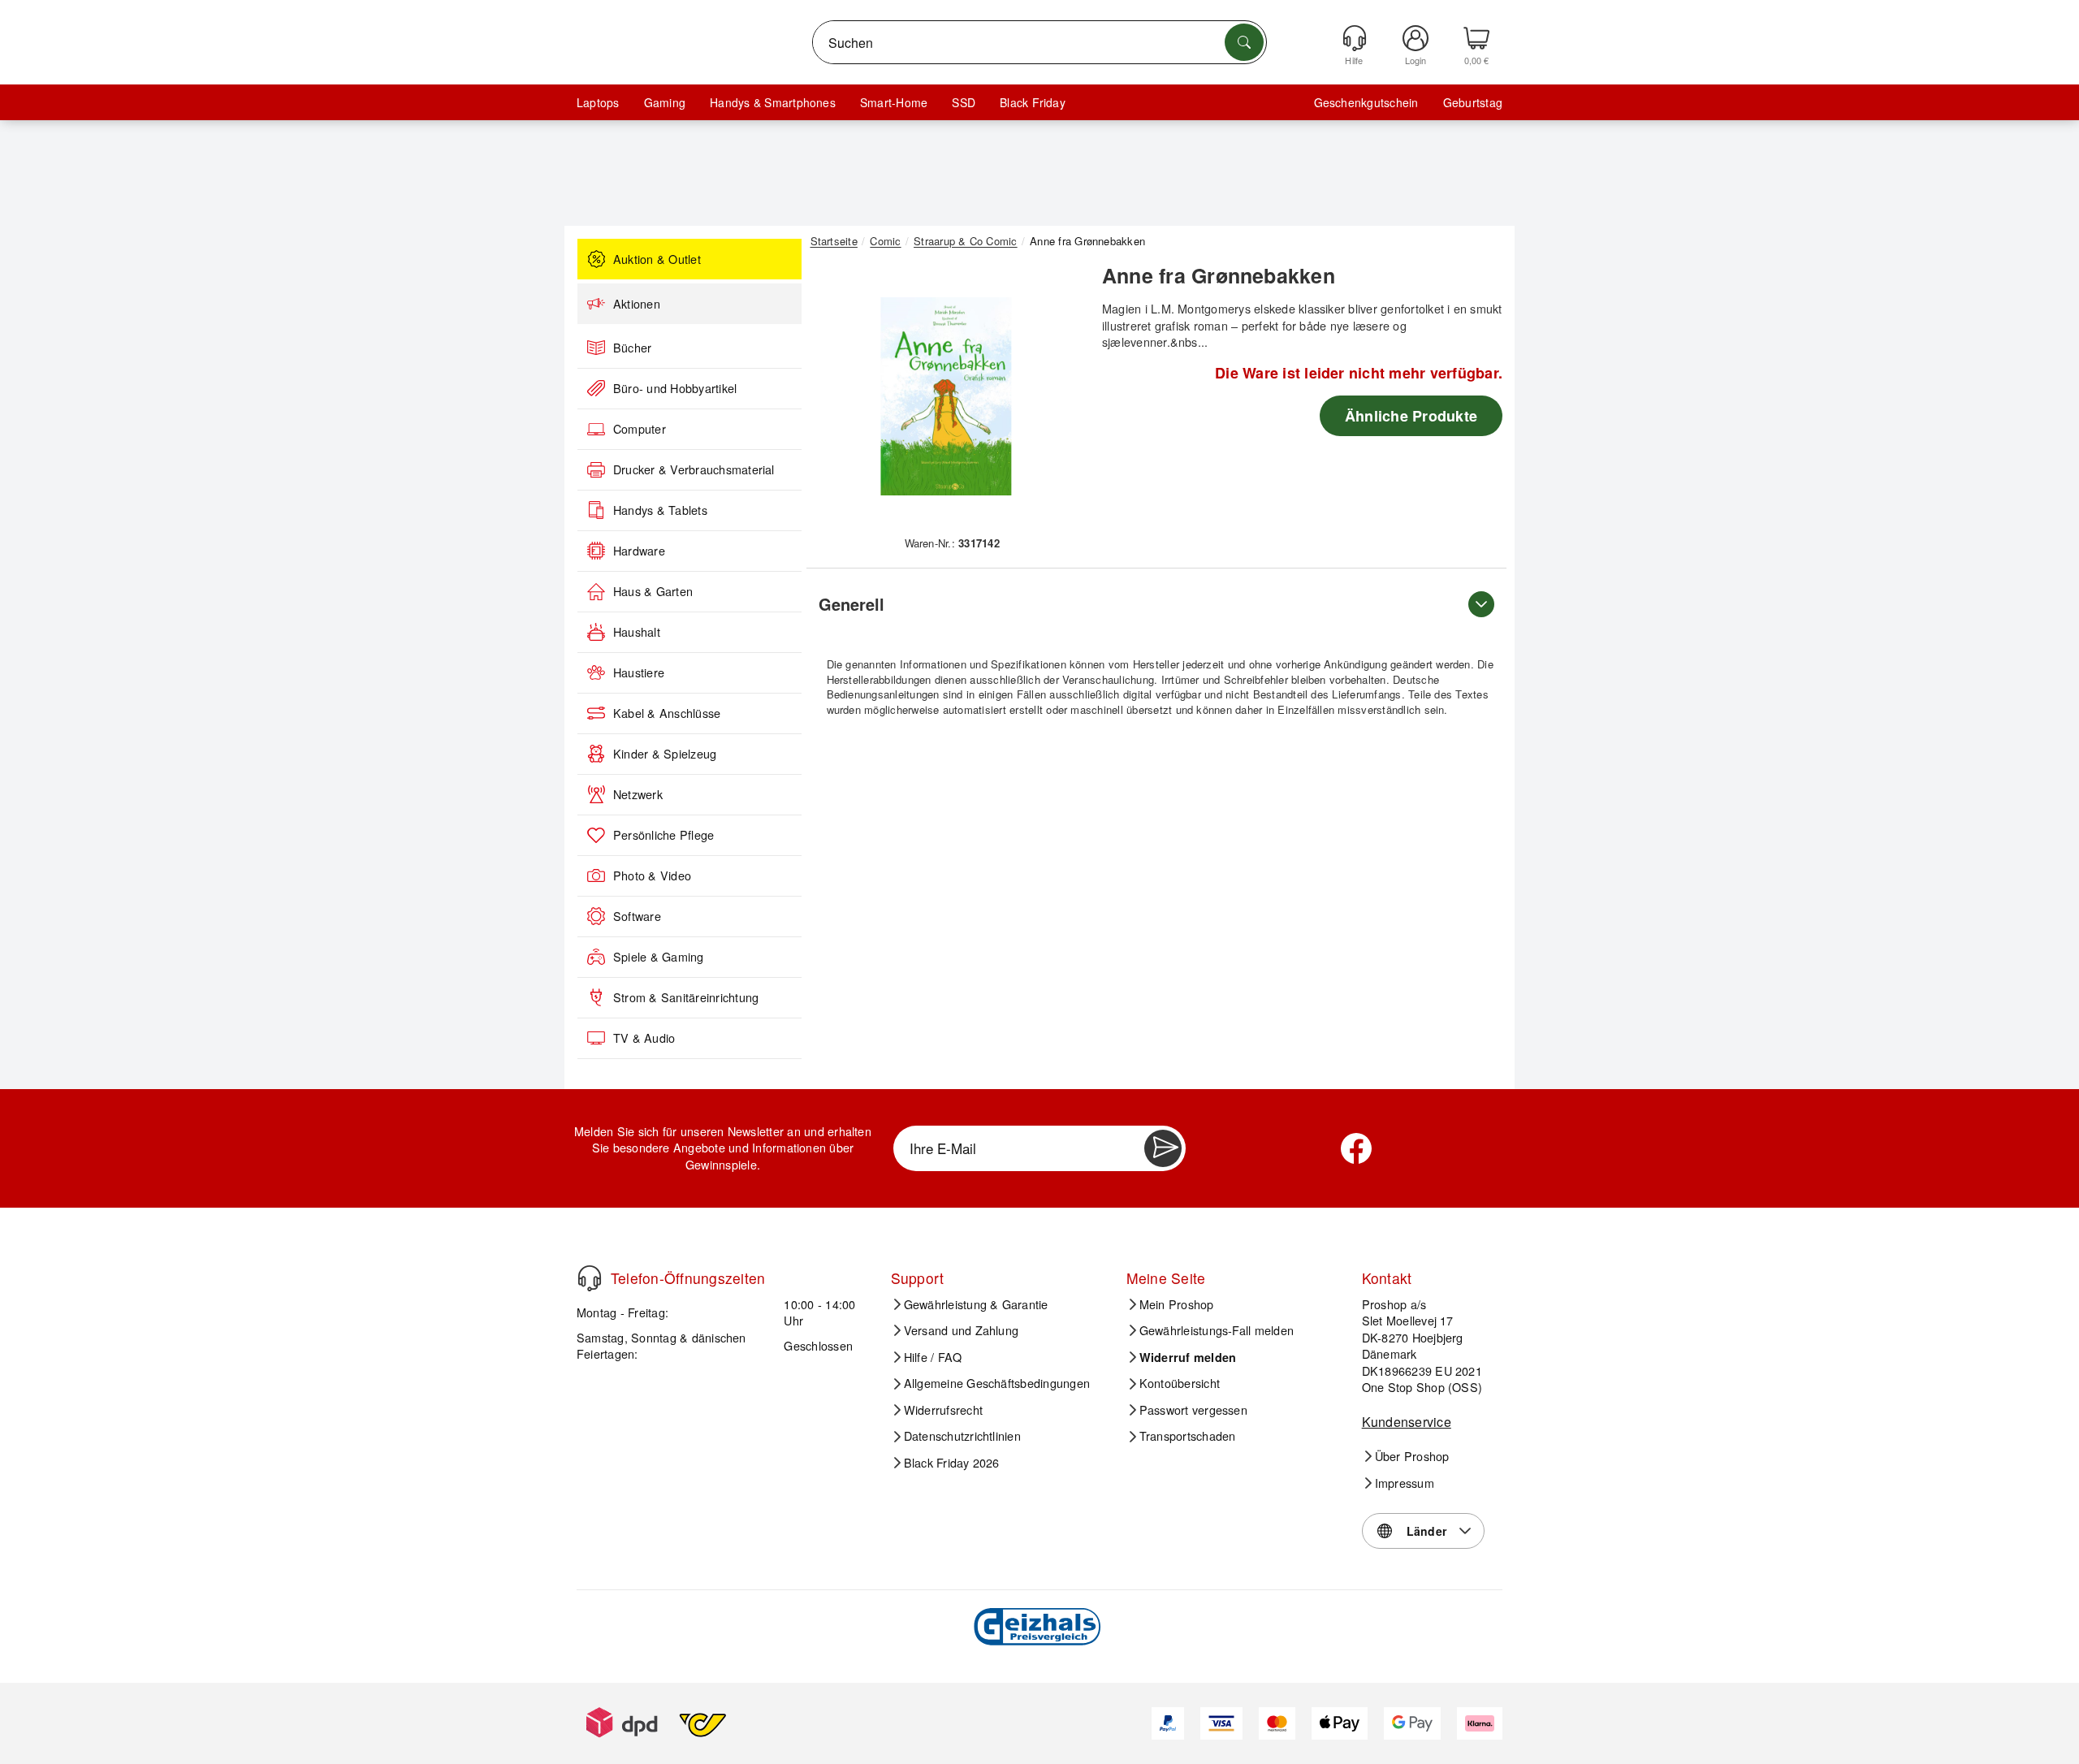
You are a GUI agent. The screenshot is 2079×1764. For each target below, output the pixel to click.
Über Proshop (1412, 1456)
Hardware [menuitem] (639, 551)
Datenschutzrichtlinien (962, 1436)
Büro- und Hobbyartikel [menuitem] (675, 388)
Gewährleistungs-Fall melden (1217, 1330)
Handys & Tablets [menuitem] (660, 510)
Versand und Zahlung (962, 1330)
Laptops (598, 102)
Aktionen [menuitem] (637, 304)
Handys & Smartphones (773, 102)
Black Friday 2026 (952, 1463)
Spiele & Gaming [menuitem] (659, 957)
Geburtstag (1473, 102)
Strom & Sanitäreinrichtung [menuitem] (686, 997)
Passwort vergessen (1193, 1410)
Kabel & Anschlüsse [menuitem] (667, 713)
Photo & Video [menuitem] (652, 876)
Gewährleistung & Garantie (976, 1304)
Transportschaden (1188, 1436)
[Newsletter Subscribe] (1163, 1148)
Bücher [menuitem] (632, 348)
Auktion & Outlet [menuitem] (657, 259)
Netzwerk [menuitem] (638, 794)
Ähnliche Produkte (1411, 416)
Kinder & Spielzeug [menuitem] (665, 754)
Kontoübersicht (1180, 1383)
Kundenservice (1407, 1422)
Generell (851, 604)
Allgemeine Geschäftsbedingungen (997, 1383)
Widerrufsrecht (943, 1410)
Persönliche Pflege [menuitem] (663, 835)
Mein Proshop (1177, 1304)
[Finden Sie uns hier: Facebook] (1356, 1148)
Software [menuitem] (637, 916)
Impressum (1405, 1483)
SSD (964, 102)
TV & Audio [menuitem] (644, 1038)
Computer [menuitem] (640, 429)
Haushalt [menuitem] (637, 632)
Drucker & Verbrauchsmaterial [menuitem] (694, 469)
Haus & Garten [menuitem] (653, 591)
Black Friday (1033, 102)
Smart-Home (894, 102)
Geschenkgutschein (1366, 102)
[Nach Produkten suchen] (1244, 42)
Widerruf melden (1188, 1357)
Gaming (665, 102)
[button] (946, 396)
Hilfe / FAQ (933, 1357)
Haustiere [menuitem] (639, 672)
